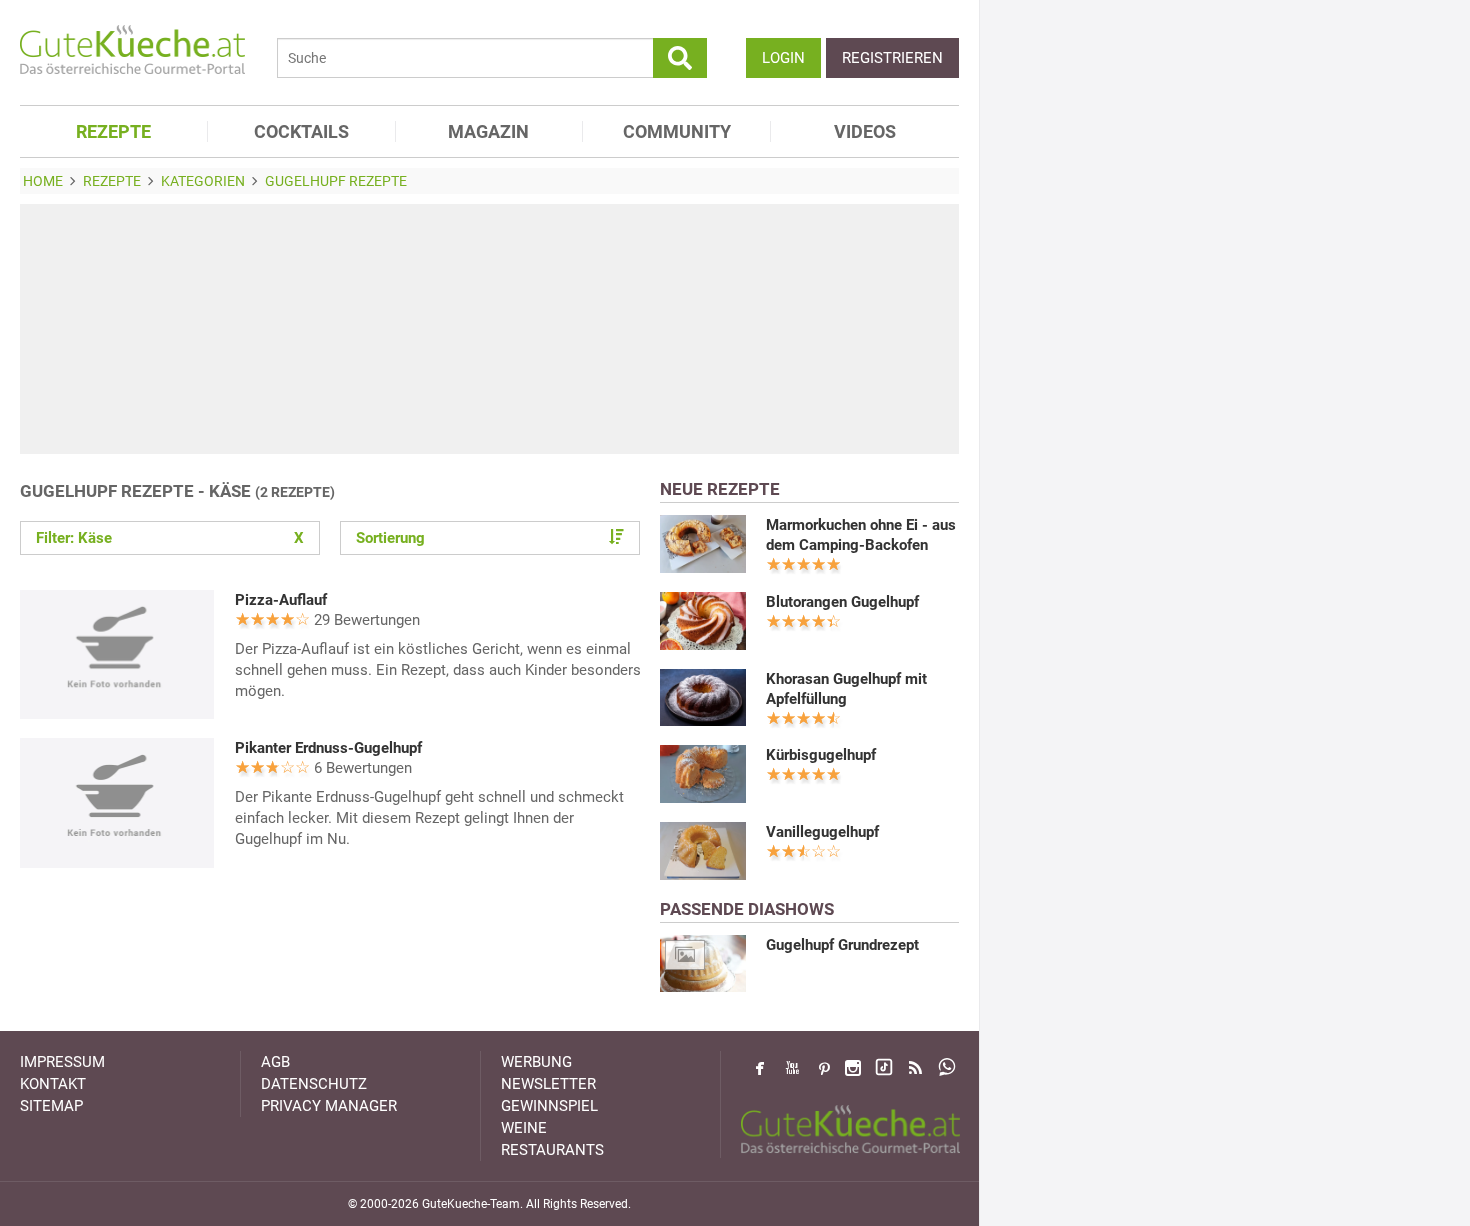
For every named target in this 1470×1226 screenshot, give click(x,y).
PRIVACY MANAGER (329, 1106)
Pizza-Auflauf (281, 600)
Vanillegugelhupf (822, 832)
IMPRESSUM (62, 1062)
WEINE (524, 1128)
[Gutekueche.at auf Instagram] (853, 1068)
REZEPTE (113, 131)
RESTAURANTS (552, 1150)
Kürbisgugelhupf (821, 755)
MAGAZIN (488, 131)
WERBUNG (536, 1062)
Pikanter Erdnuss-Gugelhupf (328, 748)
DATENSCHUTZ (314, 1084)
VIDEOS (865, 131)
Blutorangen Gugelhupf (842, 602)
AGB (275, 1062)
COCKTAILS (301, 131)
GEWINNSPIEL (549, 1106)
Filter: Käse (170, 538)
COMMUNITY (677, 131)
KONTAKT (53, 1084)
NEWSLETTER (548, 1084)
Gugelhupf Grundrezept (842, 945)
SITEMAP (51, 1106)
